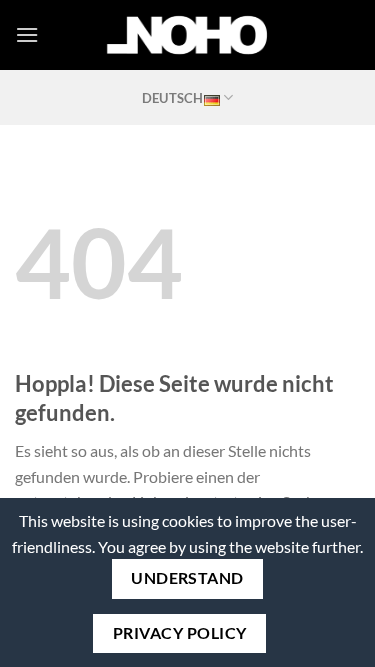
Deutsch (173, 98)
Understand (187, 578)
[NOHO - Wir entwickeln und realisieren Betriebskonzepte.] (188, 35)
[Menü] (27, 34)
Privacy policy (180, 633)
